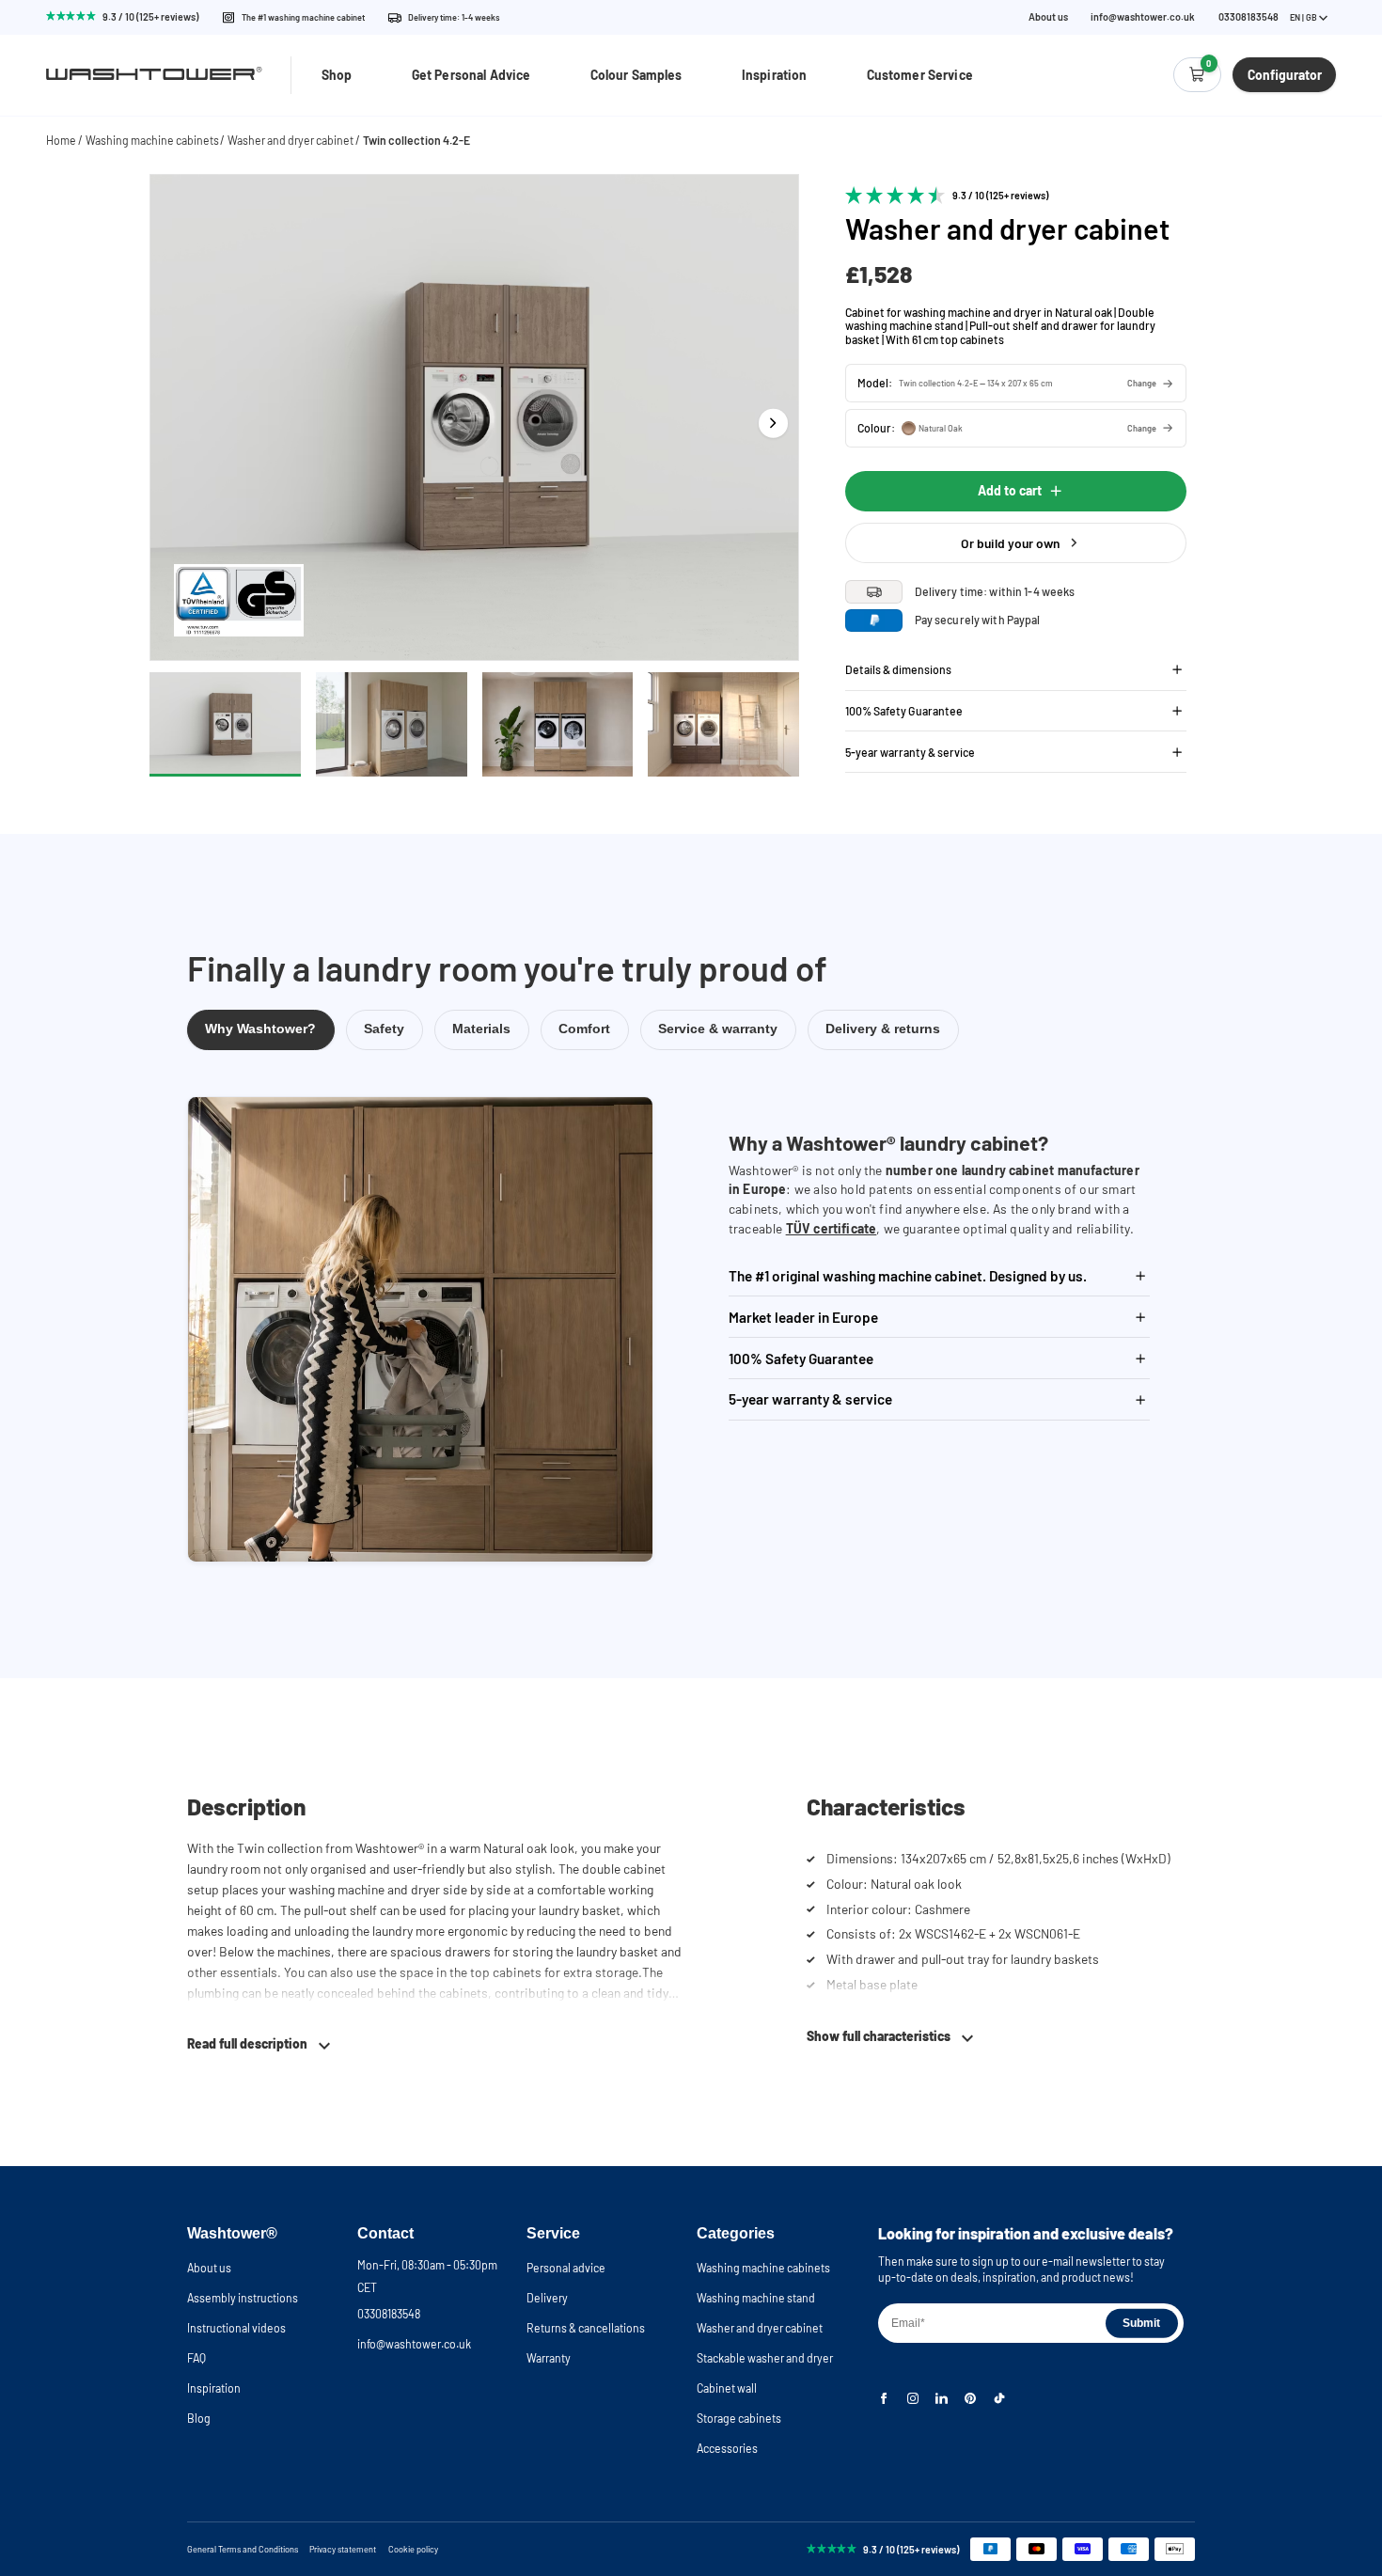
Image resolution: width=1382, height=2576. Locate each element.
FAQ (196, 2358)
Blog (199, 2418)
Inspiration (775, 75)
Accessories (727, 2448)
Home (61, 140)
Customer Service (920, 75)
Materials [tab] (481, 1029)
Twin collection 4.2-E (416, 140)
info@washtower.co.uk (1143, 17)
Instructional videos (236, 2328)
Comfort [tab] (584, 1029)
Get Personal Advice (471, 75)
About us (1048, 17)
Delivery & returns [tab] (883, 1029)
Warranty (549, 2358)
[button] (1016, 383)
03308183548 (389, 2314)
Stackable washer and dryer (765, 2358)
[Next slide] (773, 424)
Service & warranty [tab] (718, 1029)
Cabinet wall (727, 2388)
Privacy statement (343, 2549)
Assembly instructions (243, 2298)
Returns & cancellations (586, 2328)
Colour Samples (636, 75)
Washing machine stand (756, 2298)
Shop (337, 75)
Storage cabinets (739, 2418)
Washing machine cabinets (152, 140)
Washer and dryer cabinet (291, 140)
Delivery (547, 2298)
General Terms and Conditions (243, 2549)
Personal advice (566, 2268)
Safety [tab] (384, 1029)
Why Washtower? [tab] (260, 1029)
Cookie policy (413, 2549)
